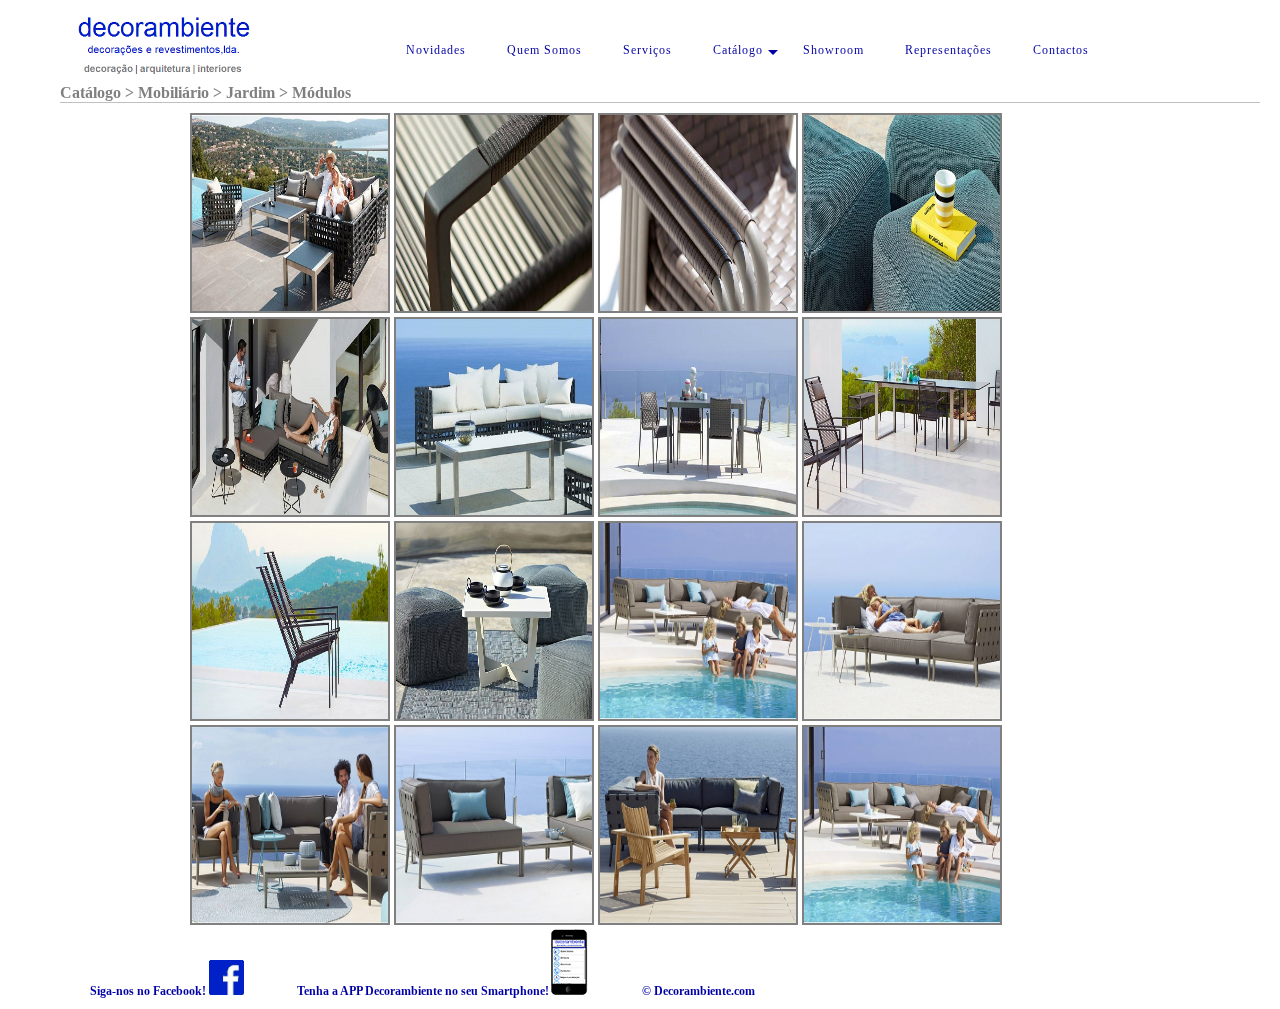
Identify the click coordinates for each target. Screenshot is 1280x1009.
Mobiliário (173, 92)
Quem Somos (544, 50)
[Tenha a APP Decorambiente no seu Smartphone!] (569, 991)
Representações (948, 50)
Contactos (1061, 50)
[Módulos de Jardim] (290, 213)
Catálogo (738, 50)
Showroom (833, 50)
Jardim (250, 92)
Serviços (647, 50)
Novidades (436, 50)
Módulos (321, 92)
